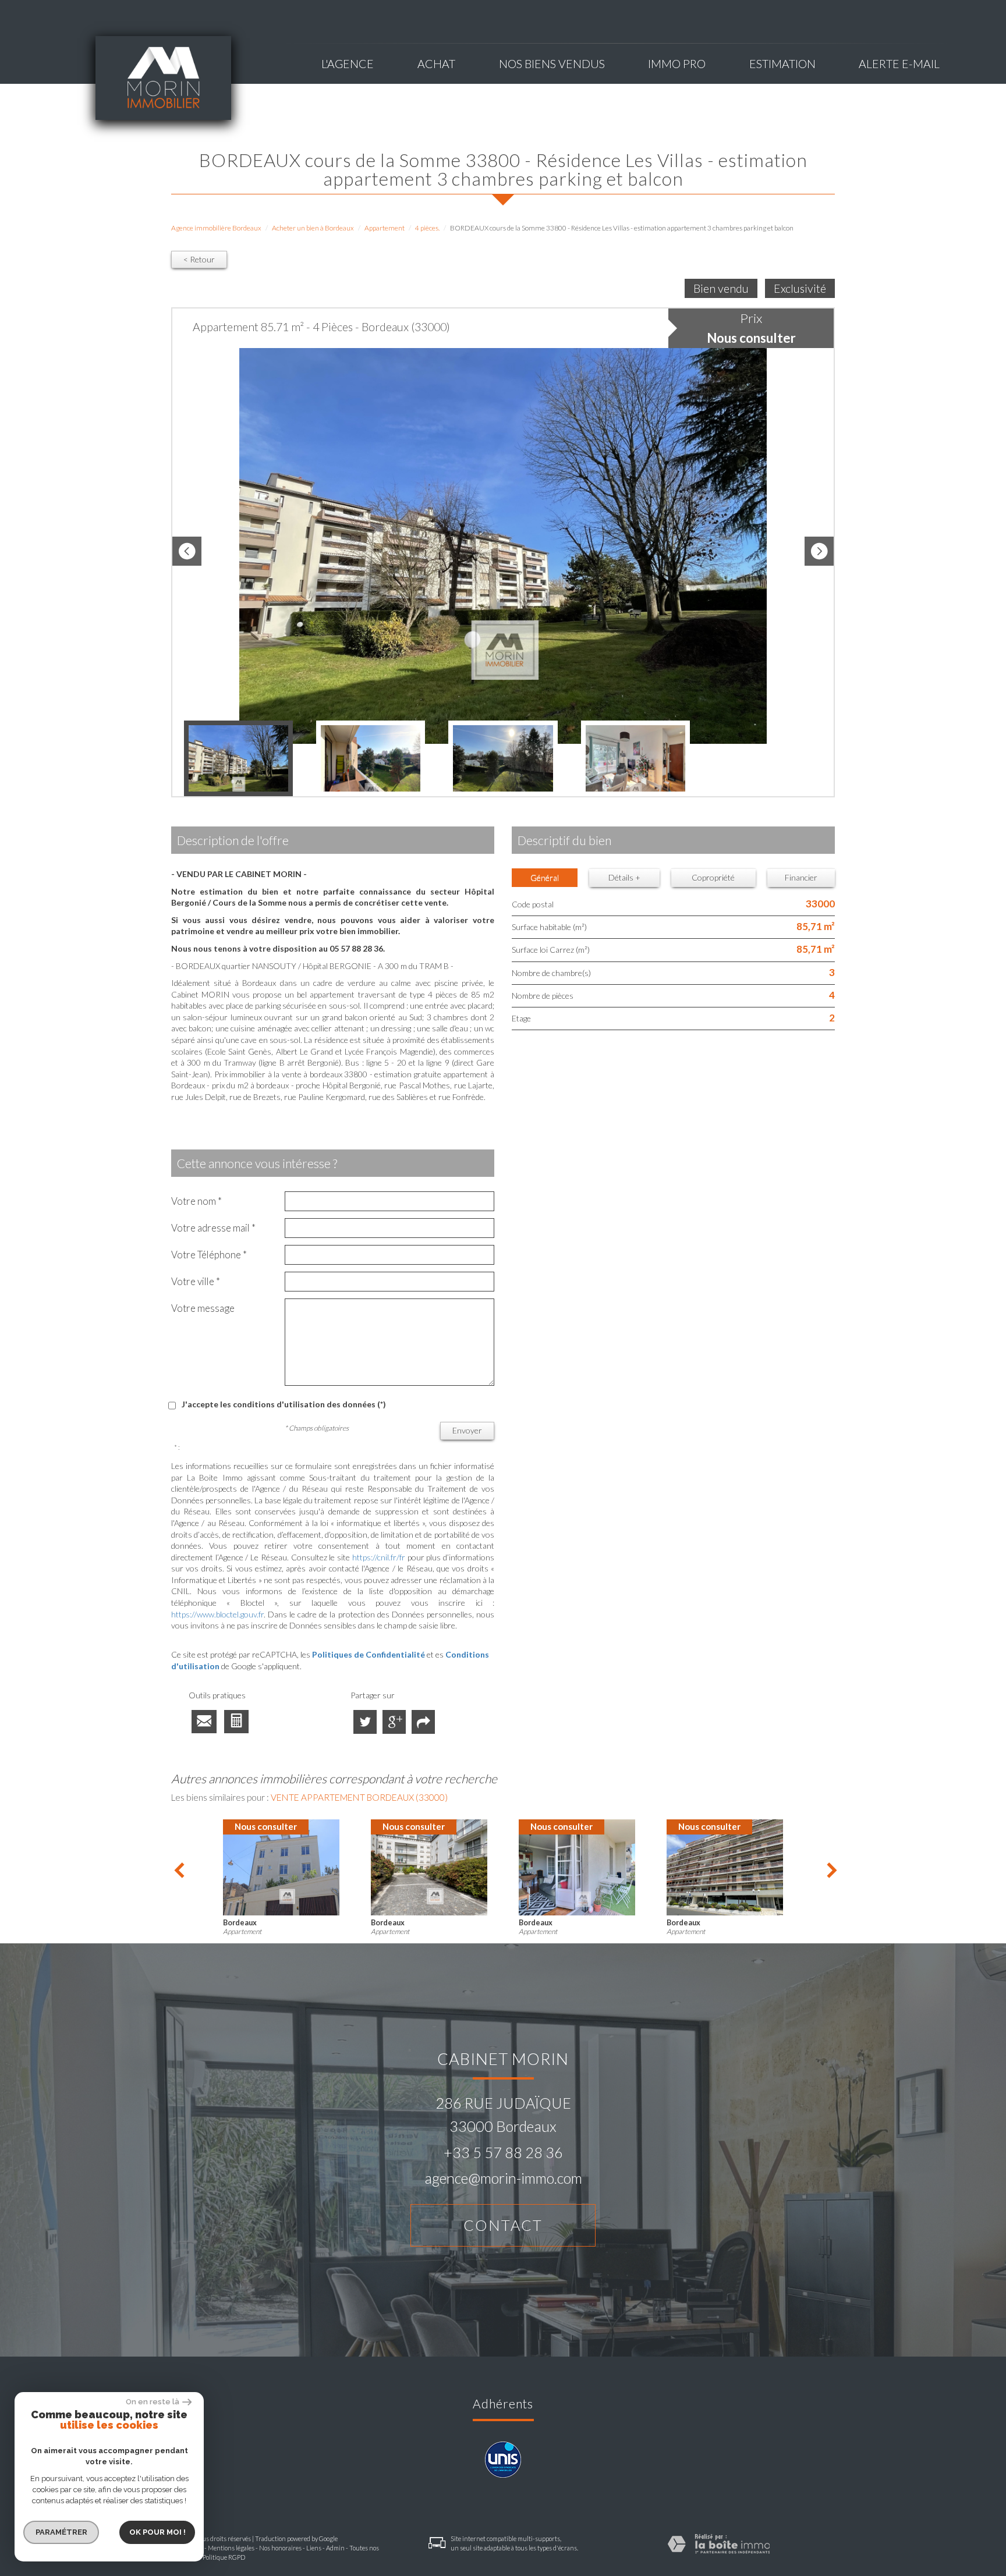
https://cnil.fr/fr (379, 1557)
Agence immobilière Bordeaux (216, 228)
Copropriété (713, 877)
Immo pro (677, 64)
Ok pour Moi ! (157, 2532)
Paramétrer (61, 2532)
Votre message (203, 1308)
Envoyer (467, 1430)
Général (545, 877)
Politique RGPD (224, 2557)
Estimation (782, 64)
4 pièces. (427, 228)
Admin (335, 2548)
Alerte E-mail (899, 64)
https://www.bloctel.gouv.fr (217, 1614)
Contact (503, 2225)
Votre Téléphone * (209, 1255)
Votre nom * (196, 1201)
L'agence (348, 64)
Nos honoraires (280, 2548)
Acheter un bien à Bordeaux (313, 228)
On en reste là (153, 2402)
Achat (436, 64)
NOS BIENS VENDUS (552, 64)
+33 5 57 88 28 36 (503, 2152)
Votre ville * (196, 1281)
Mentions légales (231, 2548)
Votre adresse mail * (213, 1228)
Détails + (624, 877)
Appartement (385, 228)
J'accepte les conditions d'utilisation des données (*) (284, 1404)
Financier (801, 877)
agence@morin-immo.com (503, 2178)
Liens (314, 2548)
